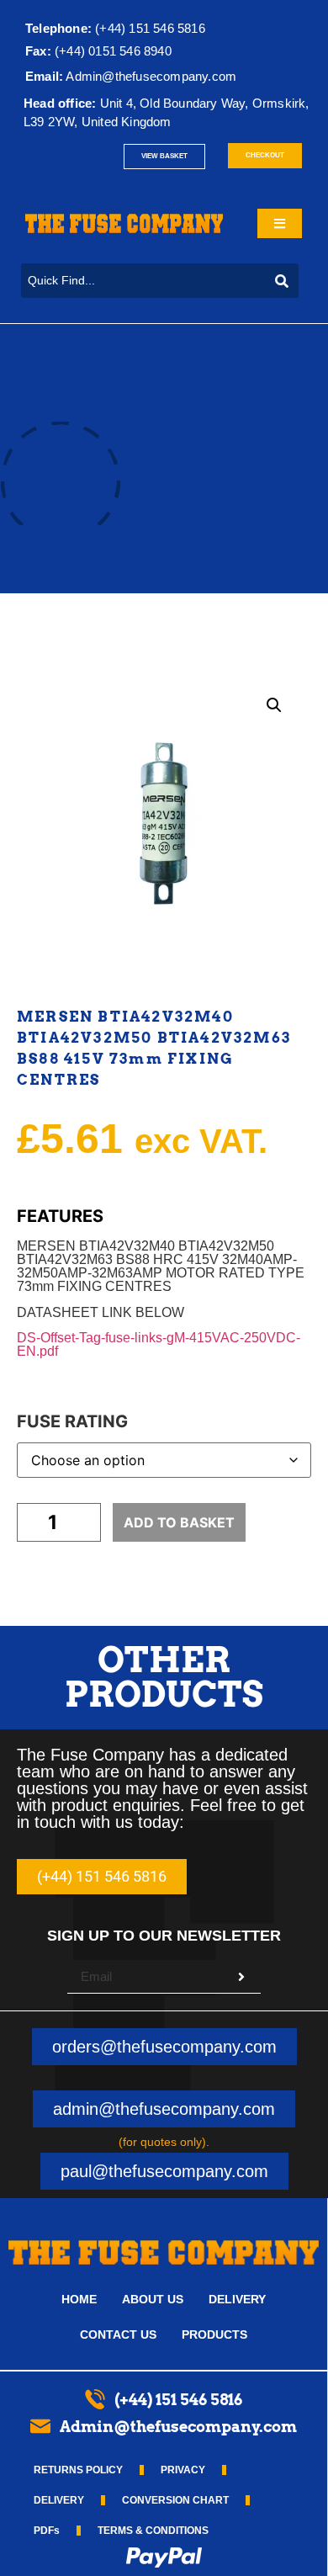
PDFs (47, 2531)
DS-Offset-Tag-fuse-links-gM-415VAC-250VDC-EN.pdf (159, 1344)
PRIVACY (183, 2470)
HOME (79, 2299)
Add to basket (179, 1522)
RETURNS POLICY (78, 2470)
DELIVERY (237, 2299)
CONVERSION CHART (175, 2500)
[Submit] (241, 1977)
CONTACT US (118, 2334)
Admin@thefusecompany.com (151, 76)
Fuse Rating (72, 1421)
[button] (274, 705)
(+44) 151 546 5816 (115, 28)
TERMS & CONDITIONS (153, 2531)
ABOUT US (153, 2299)
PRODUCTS (214, 2334)
